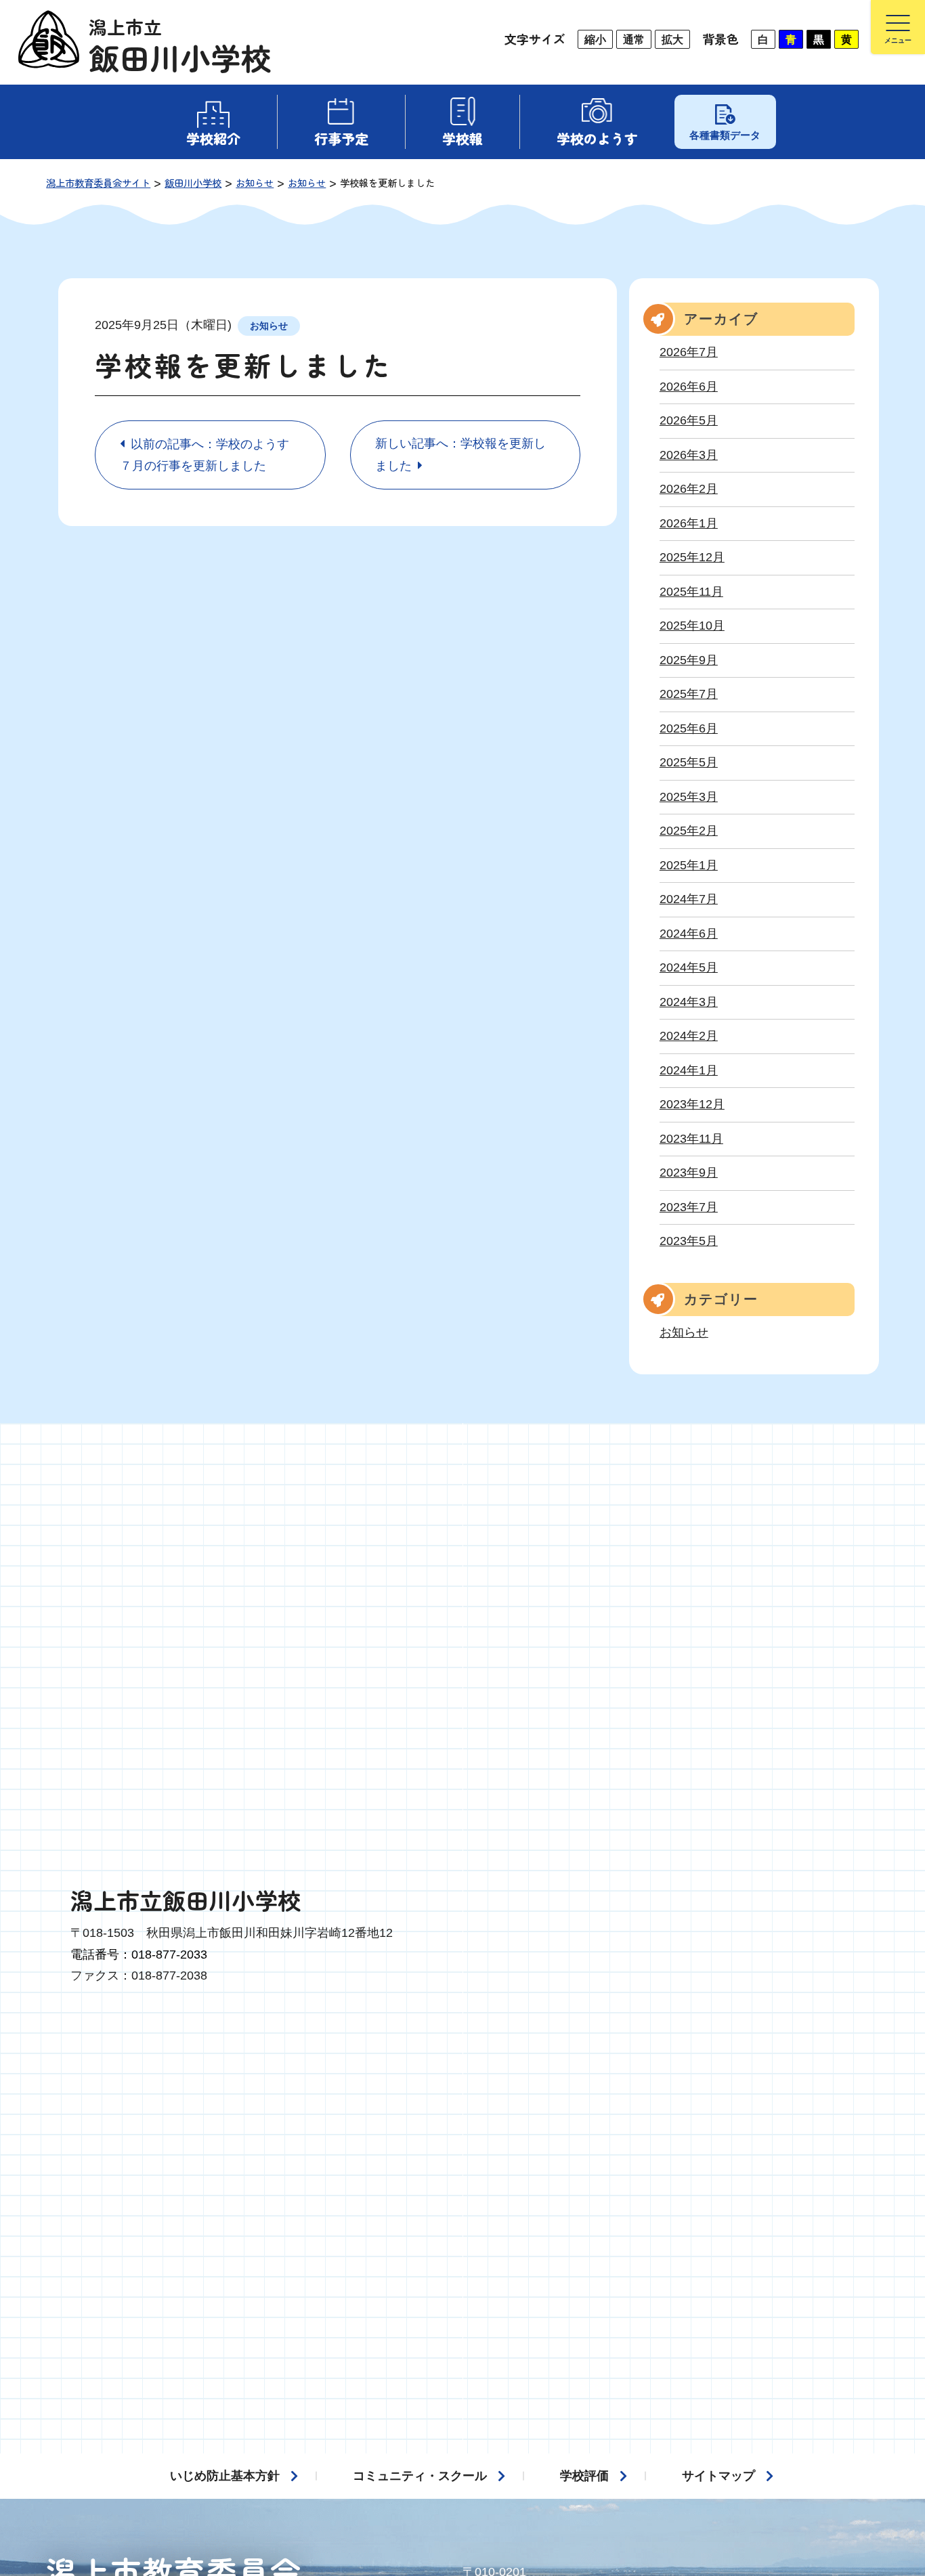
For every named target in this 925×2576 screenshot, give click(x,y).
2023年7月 (689, 1207)
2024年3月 (689, 1002)
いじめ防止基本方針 (225, 2476)
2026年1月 (689, 523)
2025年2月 (689, 831)
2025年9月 (689, 660)
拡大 (672, 39)
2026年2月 (689, 489)
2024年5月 (689, 967)
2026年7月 (689, 352)
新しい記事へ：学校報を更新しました (460, 455)
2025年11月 (691, 592)
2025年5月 (689, 762)
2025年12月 (692, 557)
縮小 (595, 39)
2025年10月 (692, 626)
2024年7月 (689, 899)
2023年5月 (689, 1241)
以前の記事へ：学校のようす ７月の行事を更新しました (211, 455)
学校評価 (584, 2476)
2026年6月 (689, 387)
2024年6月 (689, 934)
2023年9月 (689, 1173)
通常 (634, 39)
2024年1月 (689, 1070)
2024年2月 (689, 1036)
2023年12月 (692, 1104)
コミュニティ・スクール (420, 2476)
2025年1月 (689, 865)
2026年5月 (689, 420)
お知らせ (269, 326)
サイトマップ (718, 2476)
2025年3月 (689, 797)
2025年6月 (689, 728)
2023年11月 (691, 1139)
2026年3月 (689, 455)
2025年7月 (689, 694)
